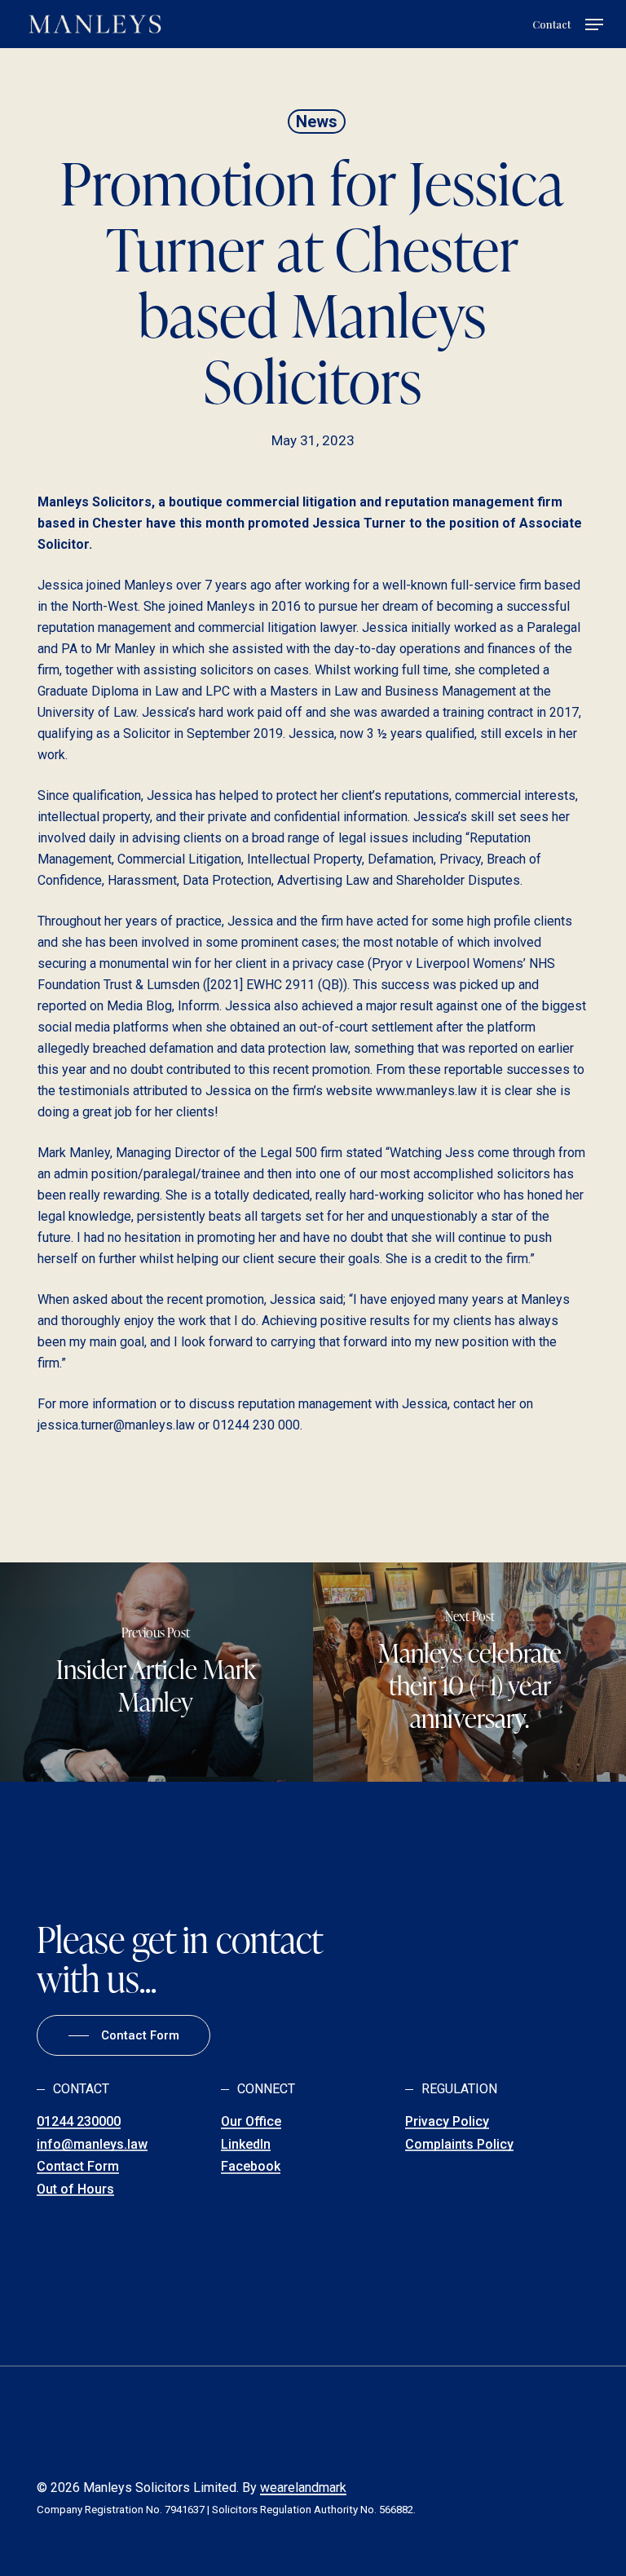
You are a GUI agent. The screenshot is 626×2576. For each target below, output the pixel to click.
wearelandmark (303, 2488)
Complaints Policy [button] (459, 2145)
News (317, 122)
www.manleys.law (426, 1091)
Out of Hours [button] (75, 2189)
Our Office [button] (251, 2122)
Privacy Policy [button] (447, 2122)
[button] (594, 24)
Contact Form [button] (78, 2167)
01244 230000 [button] (79, 2122)
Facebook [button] (251, 2167)
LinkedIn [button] (246, 2145)
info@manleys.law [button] (92, 2145)
